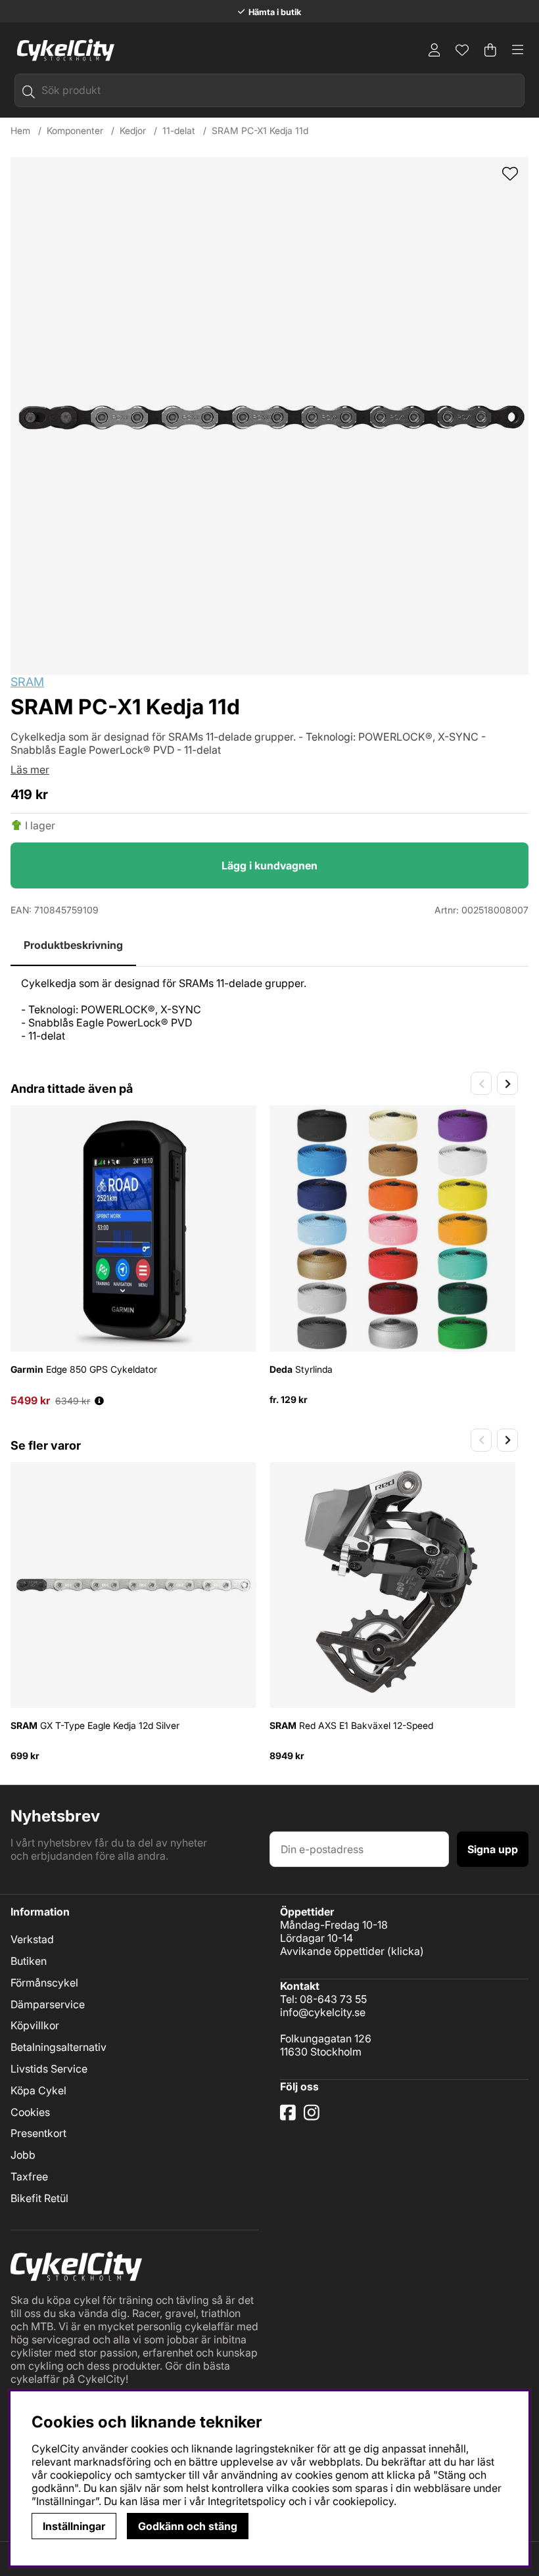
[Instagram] (314, 2117)
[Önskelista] (462, 50)
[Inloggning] (434, 50)
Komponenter (75, 130)
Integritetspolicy (247, 2501)
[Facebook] (289, 2117)
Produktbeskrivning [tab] (73, 945)
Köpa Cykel (38, 2090)
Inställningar (74, 2526)
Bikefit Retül (39, 2198)
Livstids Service (49, 2069)
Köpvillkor (35, 2025)
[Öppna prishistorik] (99, 1401)
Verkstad (32, 1939)
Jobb (23, 2155)
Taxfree (29, 2176)
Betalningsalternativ (59, 2047)
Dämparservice (48, 2004)
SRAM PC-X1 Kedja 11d (260, 130)
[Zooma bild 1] (269, 416)
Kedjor (133, 130)
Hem (20, 130)
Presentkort (38, 2133)
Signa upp (493, 1849)
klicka (406, 1951)
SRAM (27, 682)
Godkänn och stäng (188, 2526)
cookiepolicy (363, 2501)
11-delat (179, 130)
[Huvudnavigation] (518, 50)
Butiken (29, 1961)
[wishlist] (510, 175)
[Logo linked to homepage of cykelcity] (62, 50)
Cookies (30, 2112)
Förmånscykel (44, 1983)
